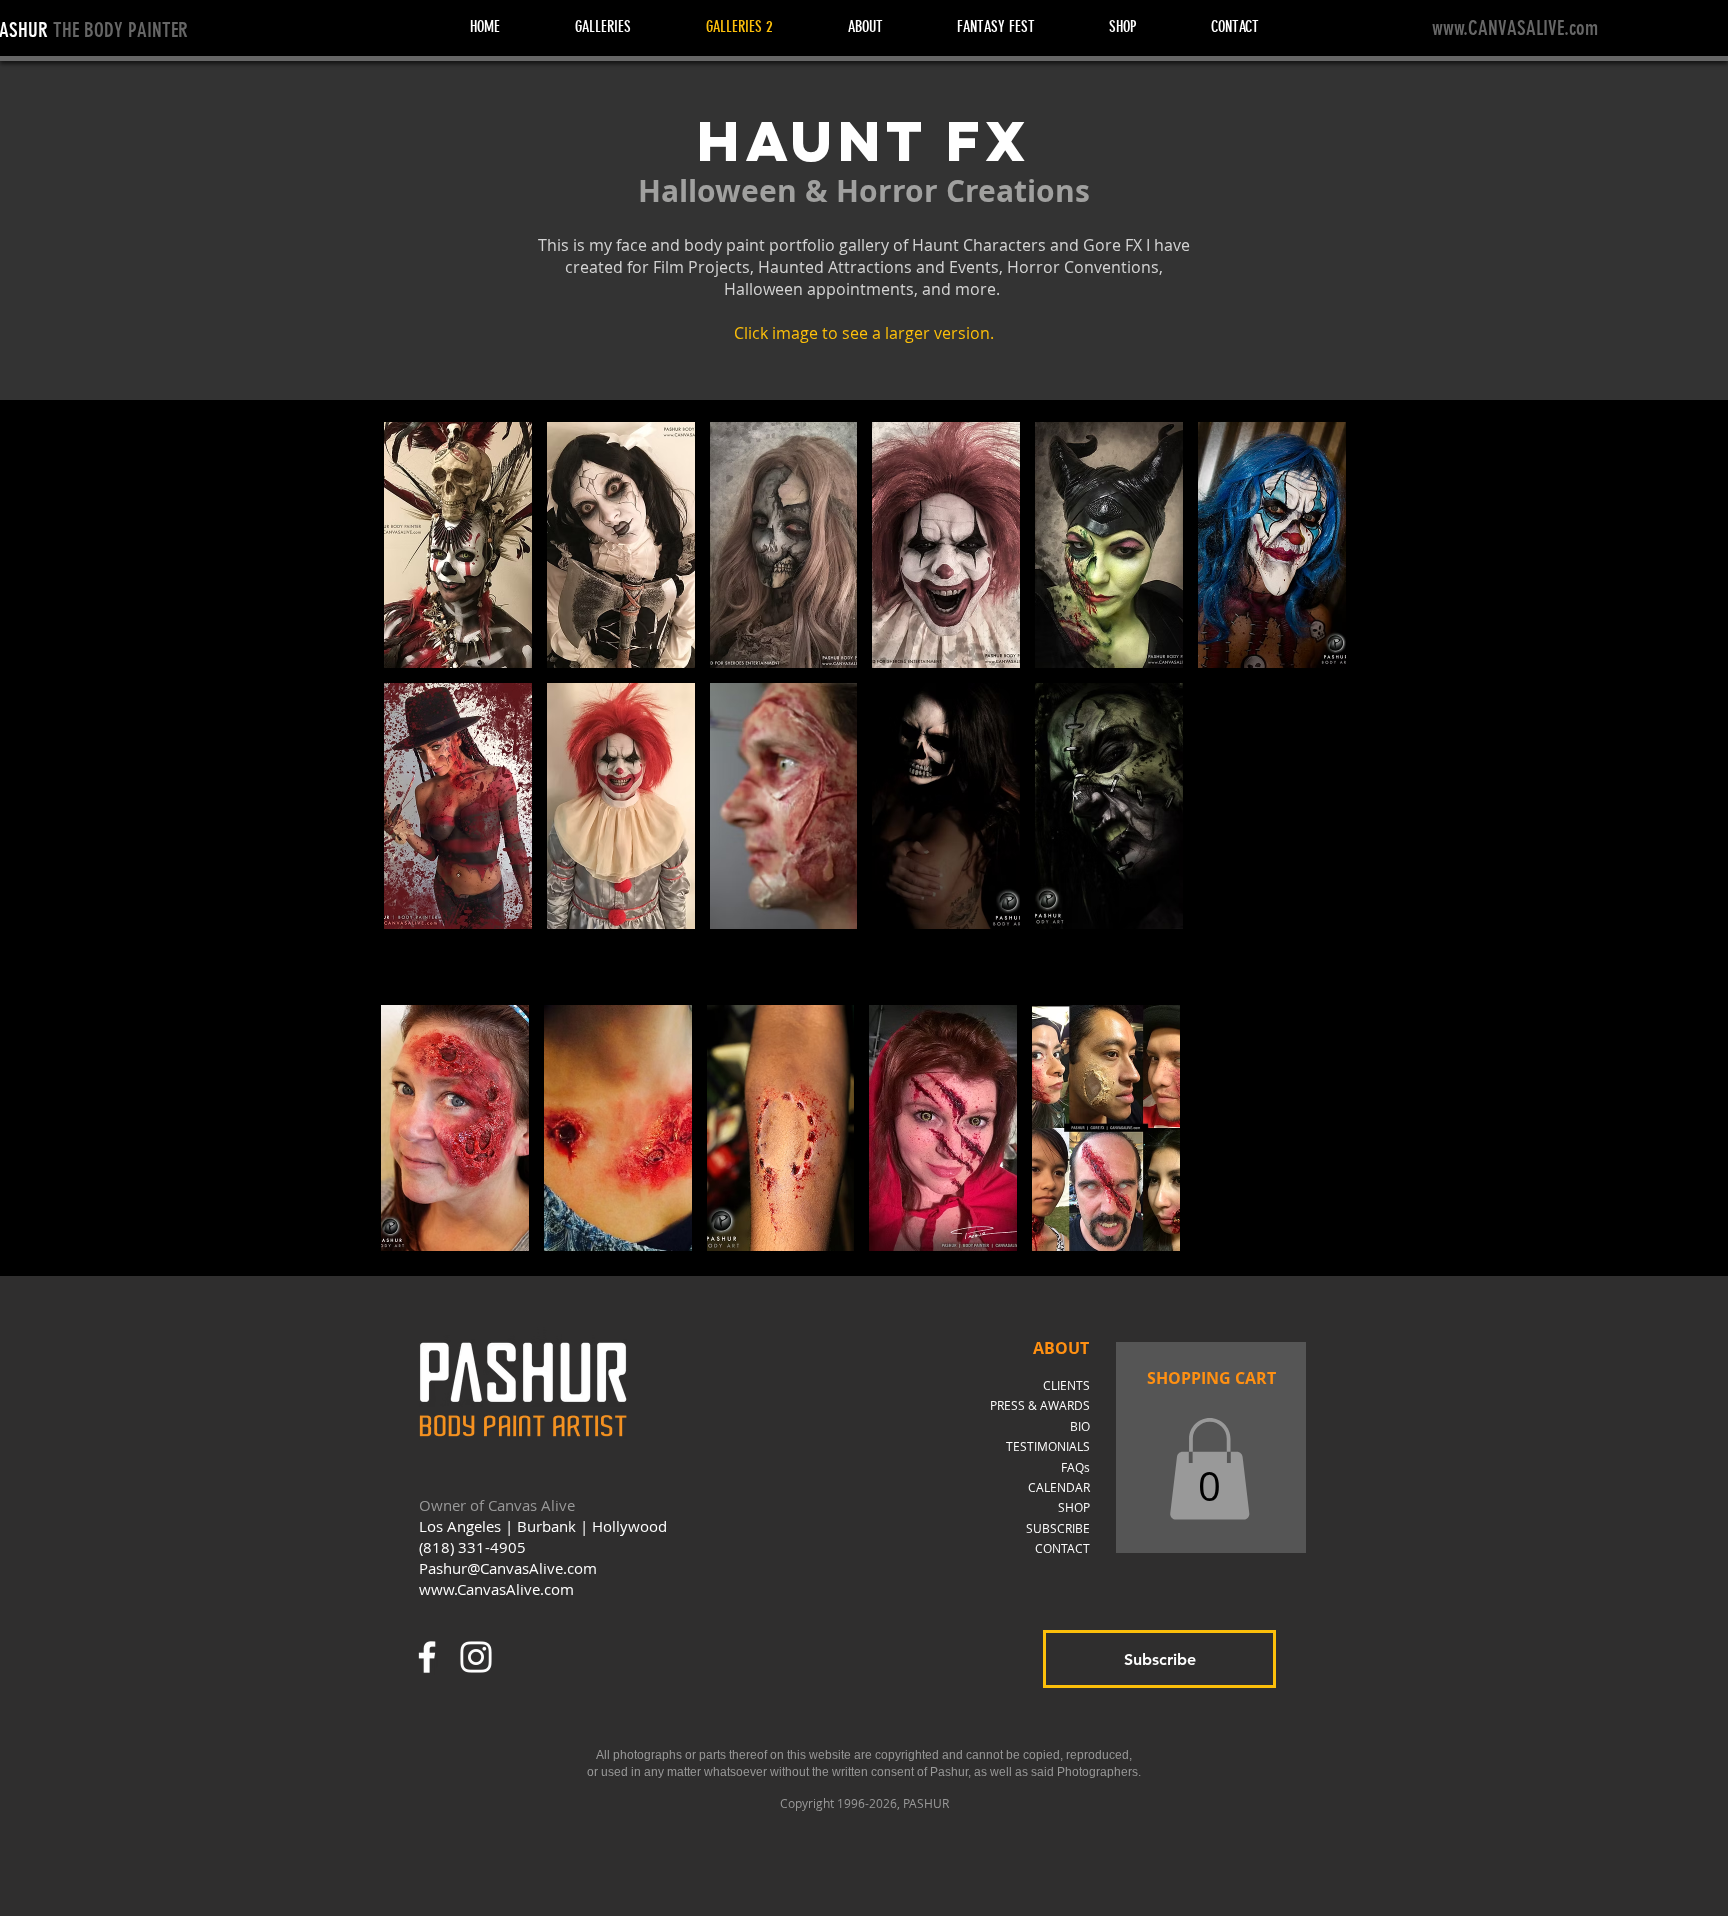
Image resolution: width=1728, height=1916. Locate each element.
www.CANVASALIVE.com (1515, 27)
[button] (458, 545)
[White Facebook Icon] (427, 1657)
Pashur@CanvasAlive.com (508, 1568)
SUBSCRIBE (1058, 1528)
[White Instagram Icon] (476, 1657)
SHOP (1074, 1507)
